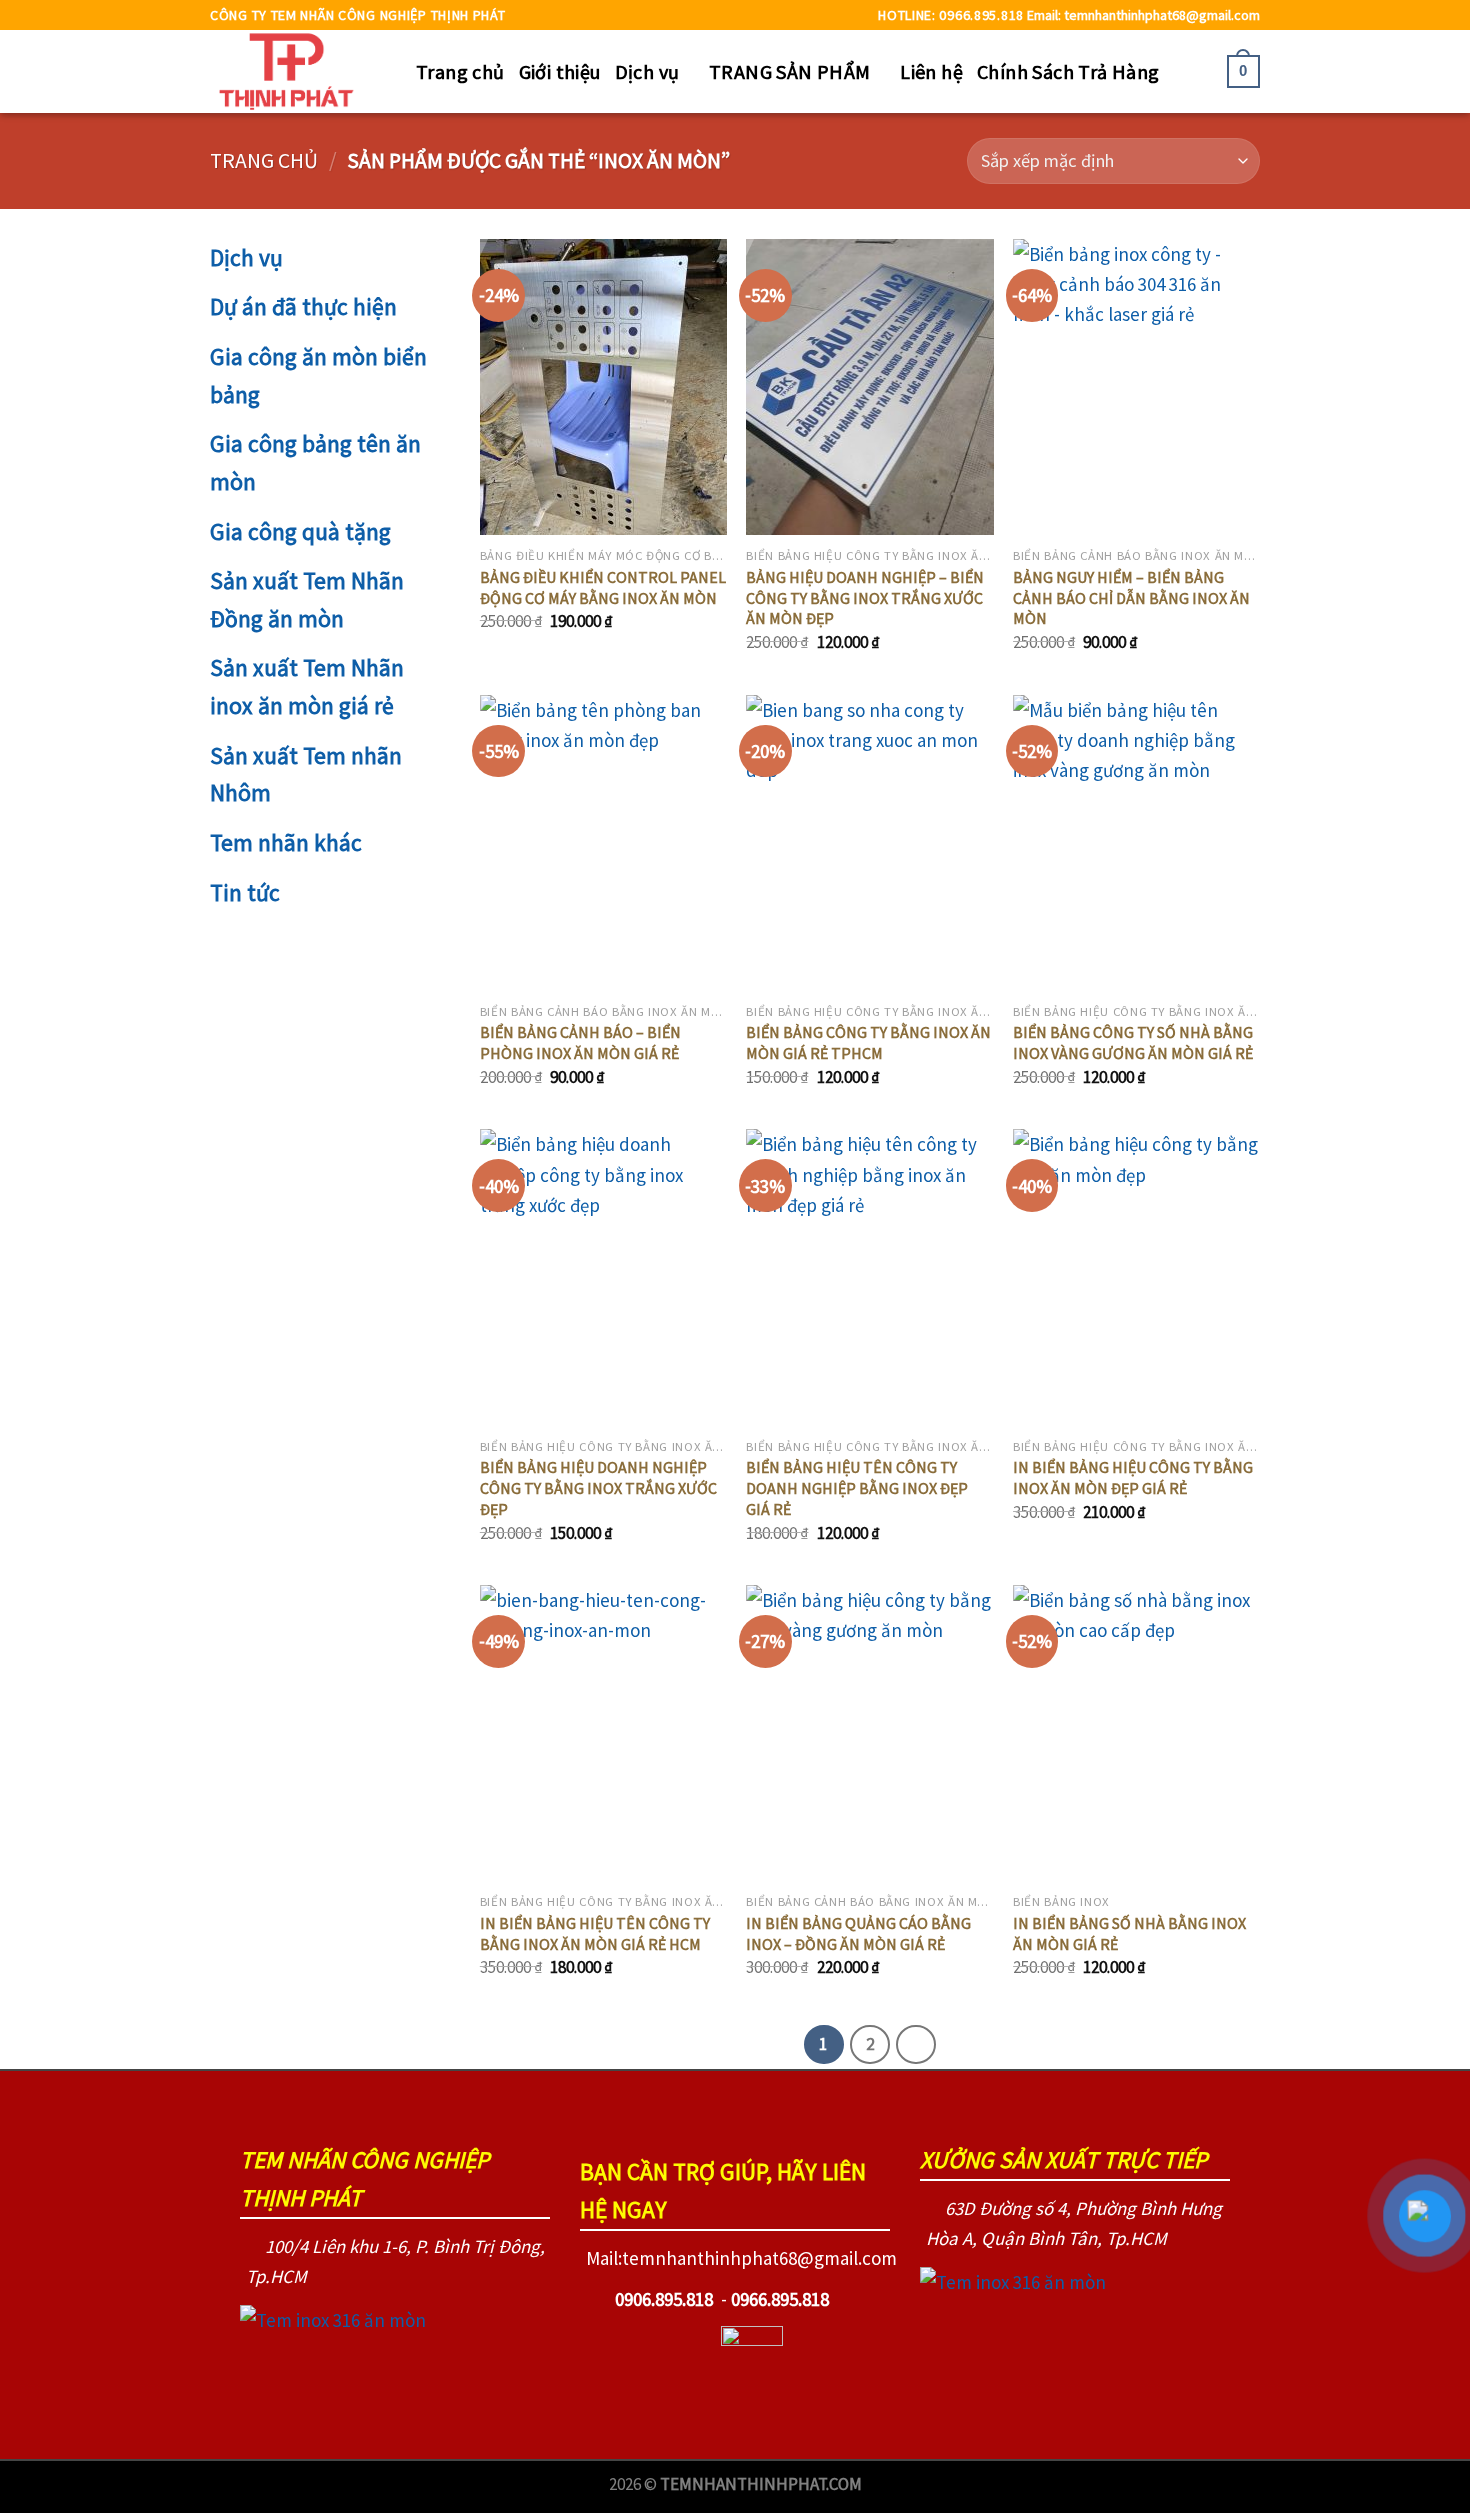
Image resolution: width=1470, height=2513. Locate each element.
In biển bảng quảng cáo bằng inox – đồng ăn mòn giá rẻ (858, 1933)
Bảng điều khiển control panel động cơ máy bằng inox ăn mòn (603, 587)
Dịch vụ (647, 71)
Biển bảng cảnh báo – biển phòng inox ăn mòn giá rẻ (580, 1042)
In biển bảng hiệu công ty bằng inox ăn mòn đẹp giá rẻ (1133, 1477)
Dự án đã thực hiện (303, 306)
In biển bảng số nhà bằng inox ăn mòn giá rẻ (1129, 1933)
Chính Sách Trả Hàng (1068, 71)
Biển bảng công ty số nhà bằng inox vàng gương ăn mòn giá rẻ (1133, 1042)
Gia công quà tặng (300, 531)
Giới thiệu (560, 71)
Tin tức (245, 892)
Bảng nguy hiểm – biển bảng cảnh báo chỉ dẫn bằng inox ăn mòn (1131, 598)
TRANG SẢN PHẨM (790, 71)
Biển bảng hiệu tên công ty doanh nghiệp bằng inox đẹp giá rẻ (857, 1488)
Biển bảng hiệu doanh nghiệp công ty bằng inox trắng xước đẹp (598, 1488)
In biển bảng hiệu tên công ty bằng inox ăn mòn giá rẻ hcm (595, 1933)
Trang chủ (460, 71)
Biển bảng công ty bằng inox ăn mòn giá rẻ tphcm (868, 1042)
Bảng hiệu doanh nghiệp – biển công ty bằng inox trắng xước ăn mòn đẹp (865, 598)
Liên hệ (931, 71)
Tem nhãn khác (286, 842)
